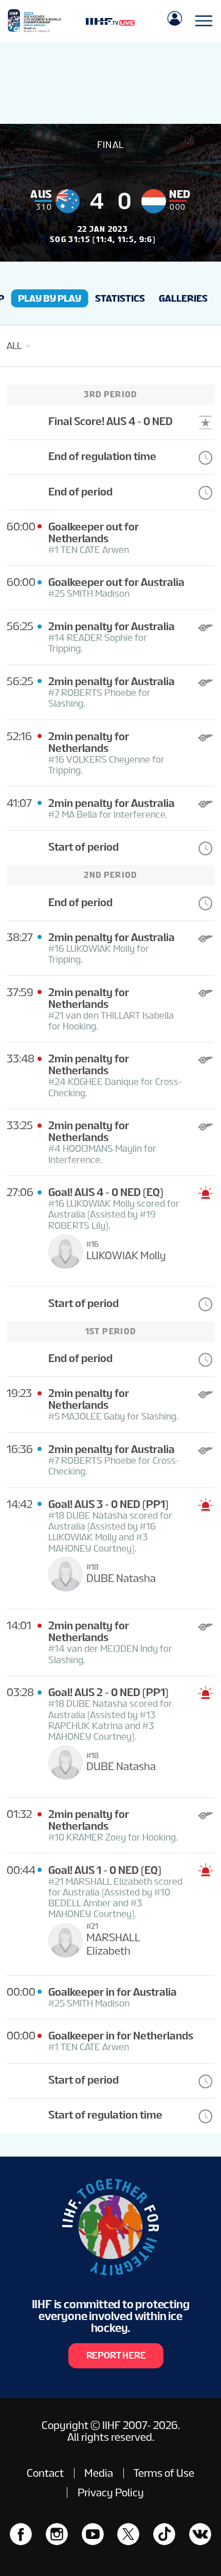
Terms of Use (164, 2473)
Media (99, 2473)
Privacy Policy (111, 2492)
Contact (45, 2473)
